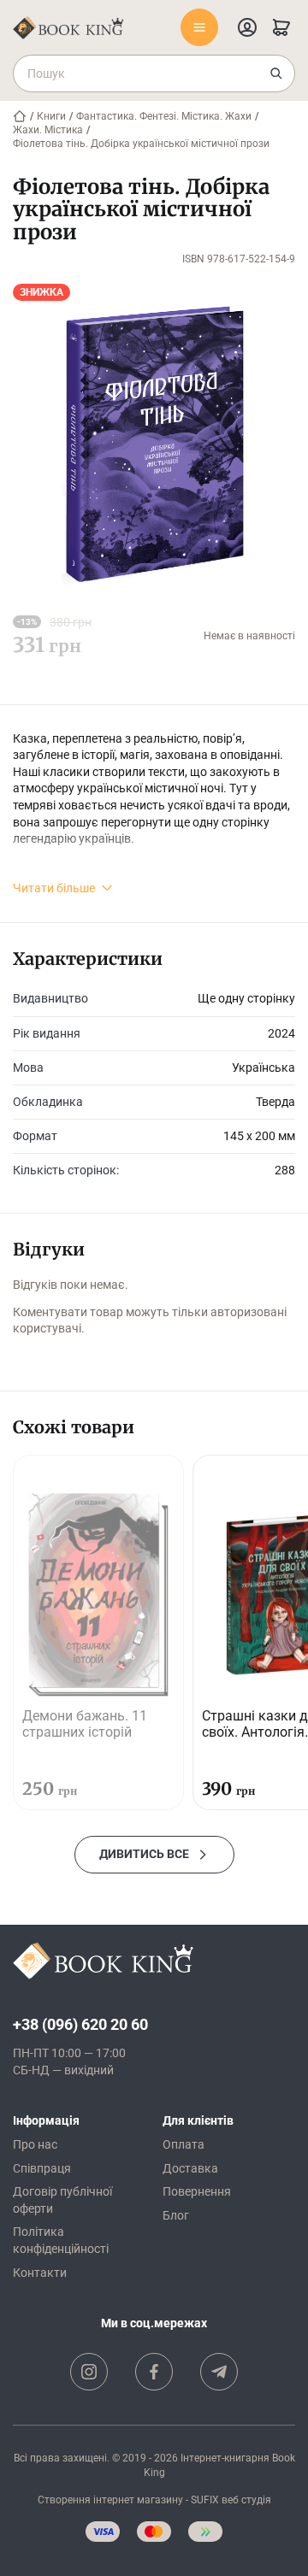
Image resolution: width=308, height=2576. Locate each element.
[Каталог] (199, 27)
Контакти (40, 2273)
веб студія (246, 2500)
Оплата (184, 2144)
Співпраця (42, 2168)
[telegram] (219, 2372)
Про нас (35, 2144)
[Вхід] (247, 27)
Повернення (197, 2191)
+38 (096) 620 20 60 (80, 2024)
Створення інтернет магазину (110, 2500)
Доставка (190, 2168)
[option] (98, 1632)
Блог (176, 2215)
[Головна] (20, 116)
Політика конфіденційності (61, 2240)
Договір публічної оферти (62, 2200)
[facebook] (154, 2372)
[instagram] (89, 2372)
